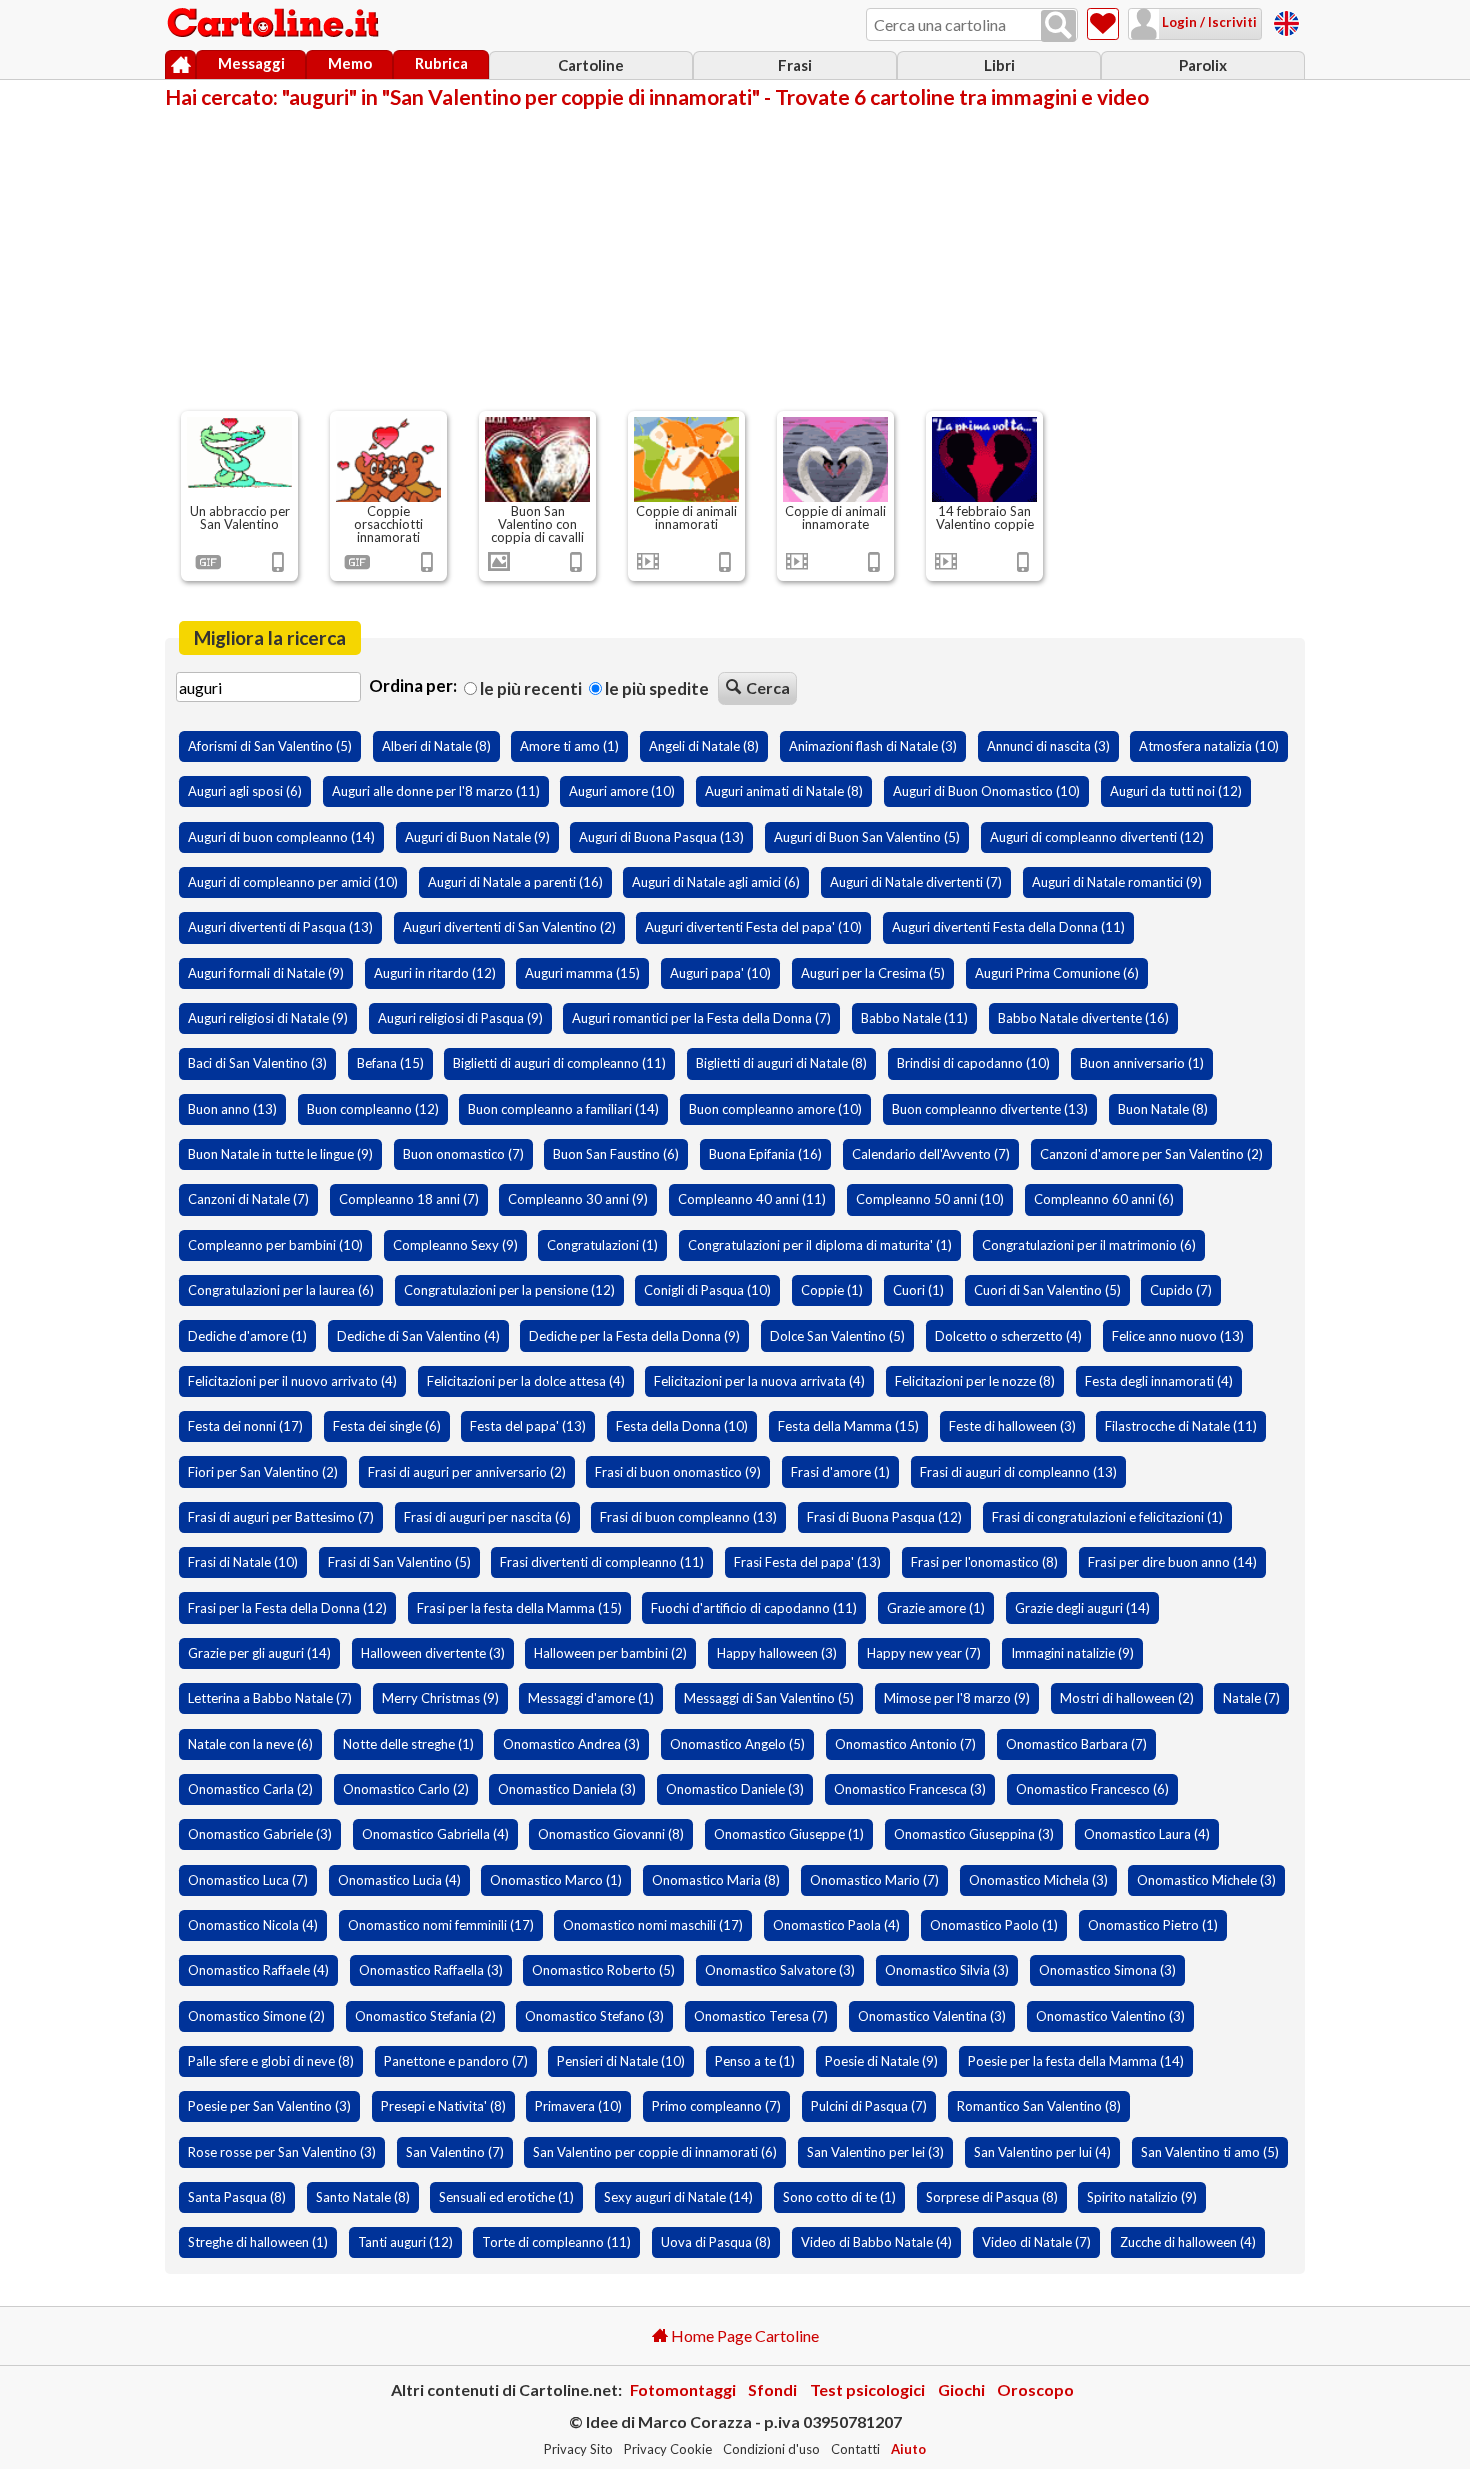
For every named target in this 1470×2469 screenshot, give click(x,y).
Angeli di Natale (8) (704, 746)
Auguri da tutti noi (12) (1176, 791)
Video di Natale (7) (1036, 2242)
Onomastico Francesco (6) (1092, 1789)
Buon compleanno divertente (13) (990, 1109)
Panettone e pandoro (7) (456, 2061)
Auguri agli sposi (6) (245, 791)
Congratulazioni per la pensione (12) (509, 1290)
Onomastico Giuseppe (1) (789, 1834)
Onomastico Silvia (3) (947, 1970)
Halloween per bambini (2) (610, 1653)
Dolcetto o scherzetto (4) (1008, 1336)
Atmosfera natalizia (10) (1209, 746)
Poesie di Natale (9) (881, 2061)
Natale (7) (1251, 1698)
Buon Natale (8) (1163, 1109)
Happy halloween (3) (777, 1653)
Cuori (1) (918, 1290)
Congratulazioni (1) (602, 1245)
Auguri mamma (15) (582, 973)
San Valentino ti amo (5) (1210, 2152)
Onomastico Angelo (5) (737, 1744)
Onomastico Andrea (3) (571, 1744)
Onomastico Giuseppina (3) (974, 1834)
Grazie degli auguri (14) (1082, 1608)
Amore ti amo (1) (569, 746)
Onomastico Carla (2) (250, 1789)
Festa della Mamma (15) (848, 1426)
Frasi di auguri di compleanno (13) (1018, 1472)
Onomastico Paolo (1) (994, 1925)
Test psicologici (867, 2389)
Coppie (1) (832, 1290)
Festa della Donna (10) (682, 1426)
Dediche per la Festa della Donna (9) (634, 1336)
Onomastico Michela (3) (1038, 1880)
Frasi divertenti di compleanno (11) (602, 1562)
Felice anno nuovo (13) (1178, 1336)
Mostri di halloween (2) (1127, 1698)
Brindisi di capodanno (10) (973, 1063)
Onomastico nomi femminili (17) (441, 1925)
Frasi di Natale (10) (243, 1562)
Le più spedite (655, 688)
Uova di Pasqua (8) (716, 2242)
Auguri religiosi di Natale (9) (268, 1018)
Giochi (961, 2389)
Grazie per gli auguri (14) (259, 1653)
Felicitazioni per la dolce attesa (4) (526, 1381)
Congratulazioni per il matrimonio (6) (1089, 1245)
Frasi (795, 65)
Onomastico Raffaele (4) (258, 1970)
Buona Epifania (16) (765, 1154)
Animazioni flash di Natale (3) (873, 746)
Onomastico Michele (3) (1206, 1880)
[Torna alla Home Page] (275, 24)
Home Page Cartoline (743, 2335)
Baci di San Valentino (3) (257, 1063)
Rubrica (441, 63)
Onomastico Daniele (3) (735, 1789)
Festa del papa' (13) (528, 1426)
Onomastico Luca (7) (248, 1880)
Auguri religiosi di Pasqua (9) (460, 1018)
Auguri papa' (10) (720, 973)
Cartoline (591, 65)
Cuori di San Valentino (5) (1047, 1290)
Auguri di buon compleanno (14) (281, 837)
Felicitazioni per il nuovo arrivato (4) (292, 1381)
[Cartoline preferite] (1103, 24)
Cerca (768, 687)
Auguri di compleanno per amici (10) (293, 882)
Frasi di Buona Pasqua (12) (884, 1517)
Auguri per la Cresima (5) (873, 973)
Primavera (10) (578, 2106)
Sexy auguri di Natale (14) (678, 2197)
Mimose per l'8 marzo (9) (957, 1698)
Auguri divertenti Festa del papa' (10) (753, 927)
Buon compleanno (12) (373, 1109)
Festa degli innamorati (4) (1159, 1381)
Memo (350, 63)
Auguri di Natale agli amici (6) (716, 882)
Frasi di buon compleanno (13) (688, 1517)
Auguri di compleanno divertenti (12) (1097, 837)
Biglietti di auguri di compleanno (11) (559, 1063)
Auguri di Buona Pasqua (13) (661, 837)
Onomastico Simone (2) (256, 2016)
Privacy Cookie (668, 2449)
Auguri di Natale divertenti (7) (916, 882)
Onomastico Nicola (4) (253, 1925)
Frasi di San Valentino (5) (399, 1562)
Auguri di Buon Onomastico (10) (986, 791)
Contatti (855, 2449)
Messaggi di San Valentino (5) (769, 1698)
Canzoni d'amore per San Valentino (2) (1151, 1154)
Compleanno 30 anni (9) (578, 1199)
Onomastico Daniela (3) (567, 1789)
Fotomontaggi (683, 2389)
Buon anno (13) (232, 1109)
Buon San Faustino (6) (616, 1154)
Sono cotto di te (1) (839, 2197)
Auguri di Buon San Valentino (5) (867, 837)
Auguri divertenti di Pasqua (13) (280, 927)
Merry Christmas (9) (440, 1698)
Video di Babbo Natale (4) (876, 2242)
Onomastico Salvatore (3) (780, 1970)
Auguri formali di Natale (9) (266, 973)
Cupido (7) (1181, 1290)
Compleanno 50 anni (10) (930, 1199)
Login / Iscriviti (1208, 22)
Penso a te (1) (755, 2061)
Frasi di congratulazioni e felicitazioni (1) (1107, 1517)
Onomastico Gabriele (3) (260, 1834)
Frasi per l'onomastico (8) (984, 1562)
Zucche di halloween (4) (1188, 2242)
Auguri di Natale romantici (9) (1117, 882)
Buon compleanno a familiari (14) (563, 1109)
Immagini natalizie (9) (1072, 1653)
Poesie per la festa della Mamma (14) (1076, 2061)
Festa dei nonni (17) (245, 1426)
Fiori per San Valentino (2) (263, 1472)
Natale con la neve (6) (250, 1744)
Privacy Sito (578, 2449)
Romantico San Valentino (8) (1039, 2106)
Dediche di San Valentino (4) (418, 1336)
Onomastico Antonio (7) (905, 1744)
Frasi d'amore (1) (840, 1472)
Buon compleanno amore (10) (775, 1109)
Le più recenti (529, 688)
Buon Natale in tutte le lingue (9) (280, 1154)
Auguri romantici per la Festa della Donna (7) (701, 1018)
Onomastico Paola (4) (836, 1925)
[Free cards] (1286, 20)
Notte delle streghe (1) (408, 1744)
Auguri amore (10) (622, 791)
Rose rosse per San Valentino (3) (282, 2152)
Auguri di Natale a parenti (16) (515, 882)
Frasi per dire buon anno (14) (1172, 1562)
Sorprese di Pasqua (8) (992, 2197)
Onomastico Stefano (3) (594, 2016)
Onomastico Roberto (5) (603, 1970)
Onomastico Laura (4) (1147, 1834)
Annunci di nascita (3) (1048, 746)
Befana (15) (390, 1063)
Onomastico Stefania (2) (425, 2016)
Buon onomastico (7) (463, 1154)
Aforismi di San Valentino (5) (270, 746)
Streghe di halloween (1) (258, 2242)
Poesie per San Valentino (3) (269, 2106)
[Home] (180, 65)
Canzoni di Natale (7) (248, 1199)
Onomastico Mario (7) (874, 1880)
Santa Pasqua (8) (237, 2197)
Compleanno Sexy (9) (455, 1245)
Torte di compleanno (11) (556, 2242)
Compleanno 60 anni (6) (1104, 1199)
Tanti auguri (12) (405, 2242)
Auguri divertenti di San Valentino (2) (509, 927)
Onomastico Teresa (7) (761, 2016)
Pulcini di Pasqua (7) (869, 2106)
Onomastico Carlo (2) (406, 1789)
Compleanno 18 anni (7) (409, 1199)
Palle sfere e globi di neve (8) (271, 2061)
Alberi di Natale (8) (436, 746)
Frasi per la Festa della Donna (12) (287, 1608)
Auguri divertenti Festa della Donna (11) (1008, 927)
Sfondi (772, 2389)
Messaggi (251, 63)
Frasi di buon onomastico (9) (678, 1472)
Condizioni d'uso (771, 2449)
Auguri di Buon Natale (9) (477, 837)
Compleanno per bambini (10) (275, 1245)
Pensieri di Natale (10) (621, 2061)
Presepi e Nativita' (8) (443, 2106)
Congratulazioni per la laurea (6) (281, 1290)
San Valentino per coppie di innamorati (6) (655, 2152)
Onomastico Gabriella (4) (435, 1834)
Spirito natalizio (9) (1142, 2197)
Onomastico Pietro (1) (1153, 1925)
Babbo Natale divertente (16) (1083, 1018)
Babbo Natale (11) (914, 1018)
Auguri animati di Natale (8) (784, 791)
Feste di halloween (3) (1012, 1426)
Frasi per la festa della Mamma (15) (519, 1608)
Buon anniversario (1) (1142, 1063)
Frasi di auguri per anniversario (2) (467, 1472)
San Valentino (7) (455, 2152)
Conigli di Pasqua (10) (707, 1290)
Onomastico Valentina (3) (932, 2016)
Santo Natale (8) (363, 2197)
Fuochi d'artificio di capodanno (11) (754, 1608)
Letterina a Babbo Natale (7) (270, 1698)
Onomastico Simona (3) (1107, 1970)
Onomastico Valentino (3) (1110, 2016)
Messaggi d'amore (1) (591, 1698)
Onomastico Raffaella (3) (431, 1970)
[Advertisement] (735, 258)
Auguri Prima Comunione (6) (1057, 973)
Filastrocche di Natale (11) (1181, 1426)
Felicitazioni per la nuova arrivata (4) (759, 1381)
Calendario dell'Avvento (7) (931, 1154)
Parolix (1203, 65)
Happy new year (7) (924, 1653)
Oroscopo (1035, 2389)
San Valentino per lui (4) (1042, 2152)
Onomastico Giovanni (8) (611, 1834)
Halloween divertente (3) (433, 1653)
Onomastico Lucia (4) (399, 1880)
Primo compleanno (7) (716, 2106)
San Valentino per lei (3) (875, 2152)
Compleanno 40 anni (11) (752, 1199)
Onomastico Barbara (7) (1076, 1744)
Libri (999, 65)
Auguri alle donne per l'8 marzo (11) (436, 791)
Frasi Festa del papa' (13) (807, 1562)
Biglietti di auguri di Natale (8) (781, 1063)
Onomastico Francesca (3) (910, 1789)
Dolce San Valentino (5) (837, 1336)
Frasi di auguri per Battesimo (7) (281, 1517)
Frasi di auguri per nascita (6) (487, 1517)
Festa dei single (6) (387, 1426)
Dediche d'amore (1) (247, 1336)
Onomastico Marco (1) (556, 1880)
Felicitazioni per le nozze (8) (975, 1381)
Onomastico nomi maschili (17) (653, 1925)
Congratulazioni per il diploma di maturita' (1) (820, 1245)
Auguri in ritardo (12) (435, 973)
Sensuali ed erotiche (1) (506, 2197)
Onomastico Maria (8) (716, 1880)
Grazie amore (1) (936, 1608)
